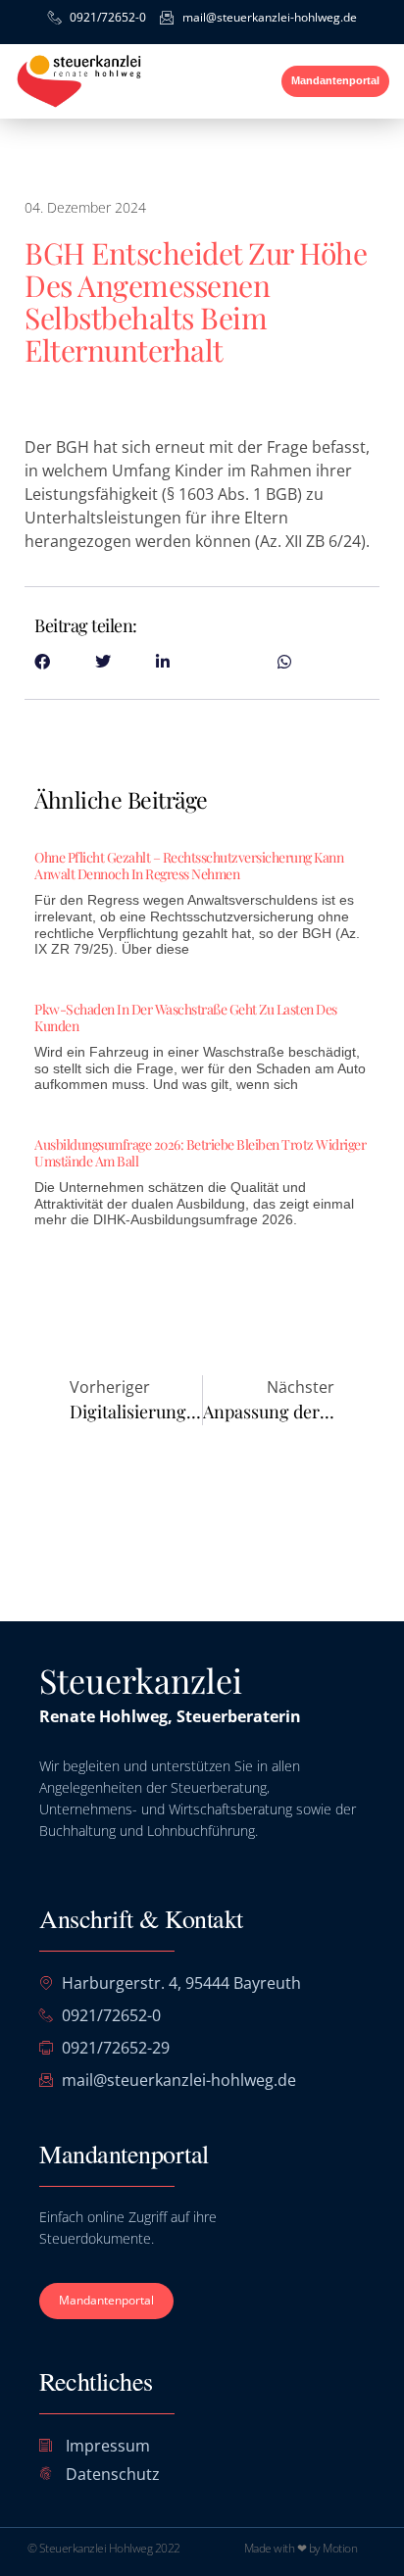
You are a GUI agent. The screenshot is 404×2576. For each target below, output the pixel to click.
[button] (238, 81)
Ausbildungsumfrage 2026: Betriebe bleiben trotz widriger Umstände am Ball (200, 1153)
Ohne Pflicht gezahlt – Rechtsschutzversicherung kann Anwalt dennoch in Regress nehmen (189, 866)
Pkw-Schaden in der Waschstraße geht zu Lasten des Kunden (186, 1017)
